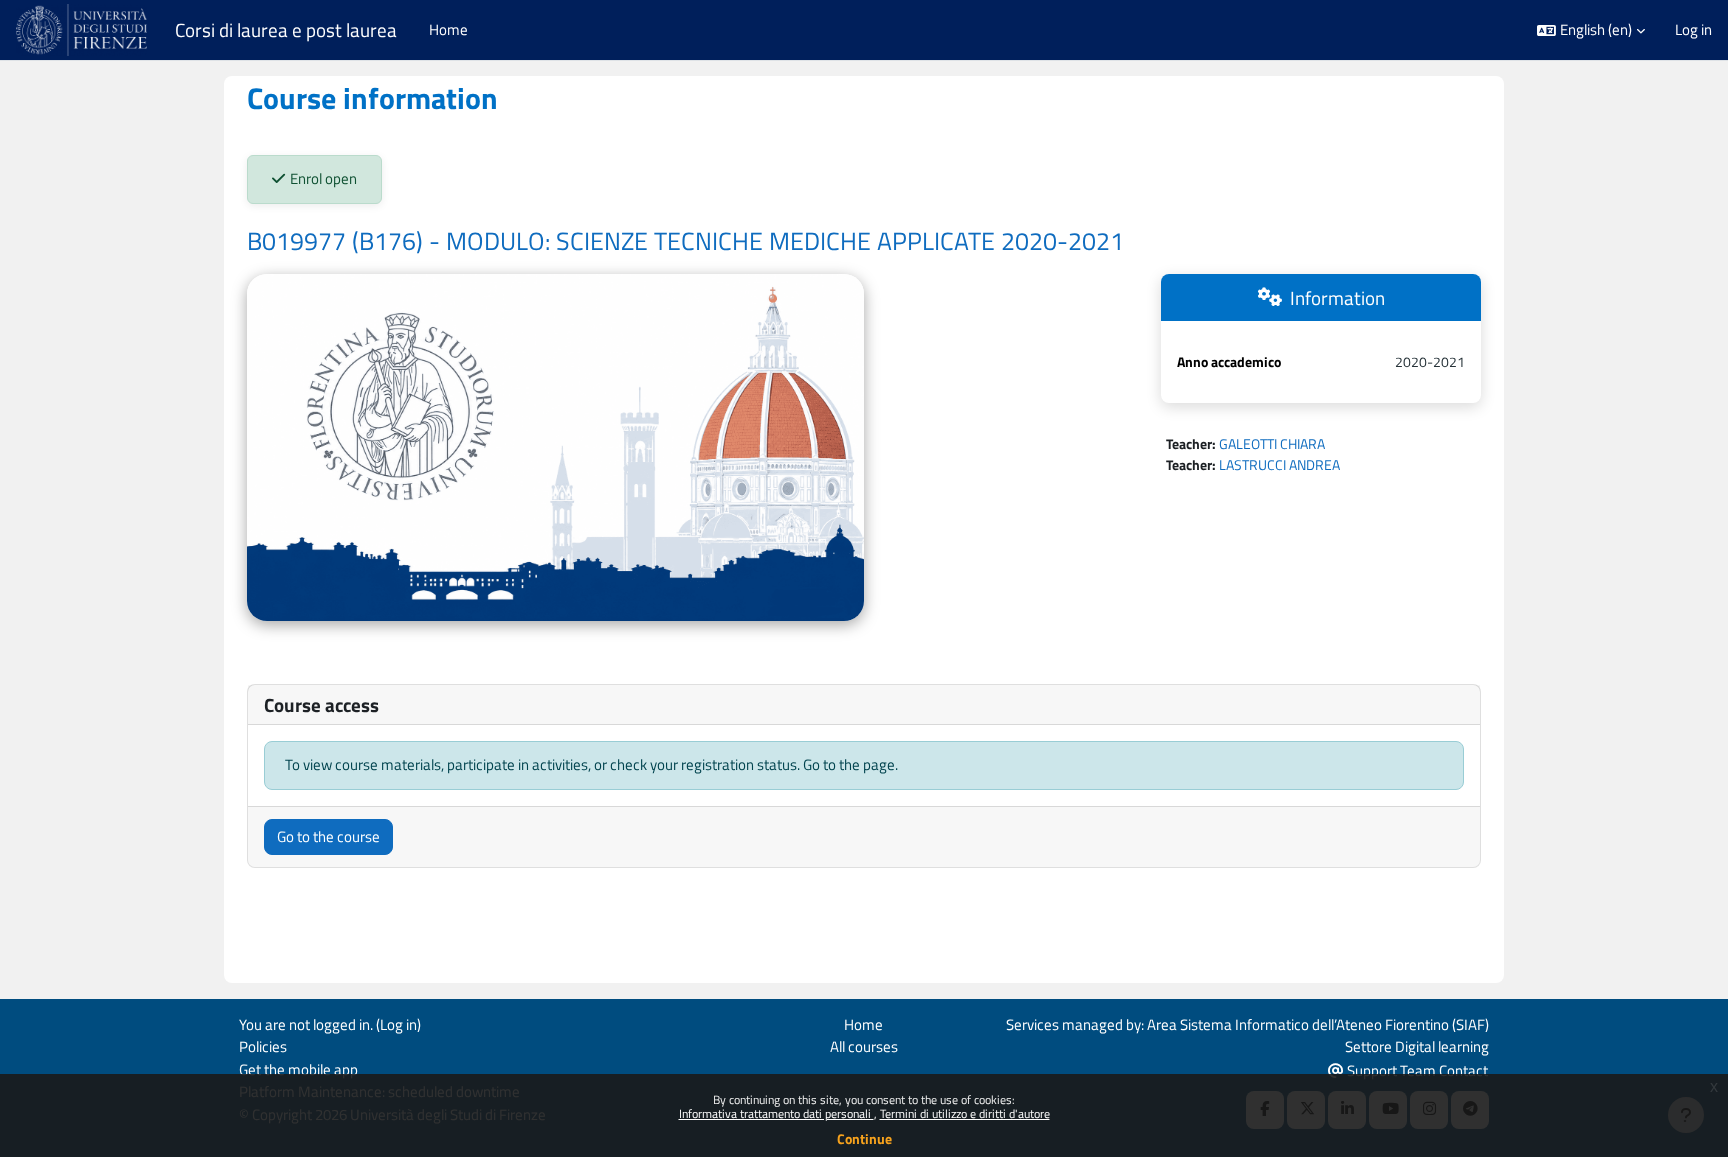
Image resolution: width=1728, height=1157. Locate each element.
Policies (263, 1046)
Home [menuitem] (448, 29)
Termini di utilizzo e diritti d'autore (965, 1113)
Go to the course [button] (328, 836)
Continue (864, 1138)
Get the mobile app (298, 1069)
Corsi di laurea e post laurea (286, 30)
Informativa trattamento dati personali (776, 1113)
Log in (1693, 30)
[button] (1591, 30)
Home (863, 1024)
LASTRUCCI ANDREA (1279, 464)
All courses (864, 1046)
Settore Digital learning (1417, 1046)
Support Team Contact (1416, 1070)
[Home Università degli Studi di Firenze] (83, 30)
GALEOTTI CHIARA (1272, 443)
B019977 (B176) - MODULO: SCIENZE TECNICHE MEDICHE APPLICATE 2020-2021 (685, 241)
